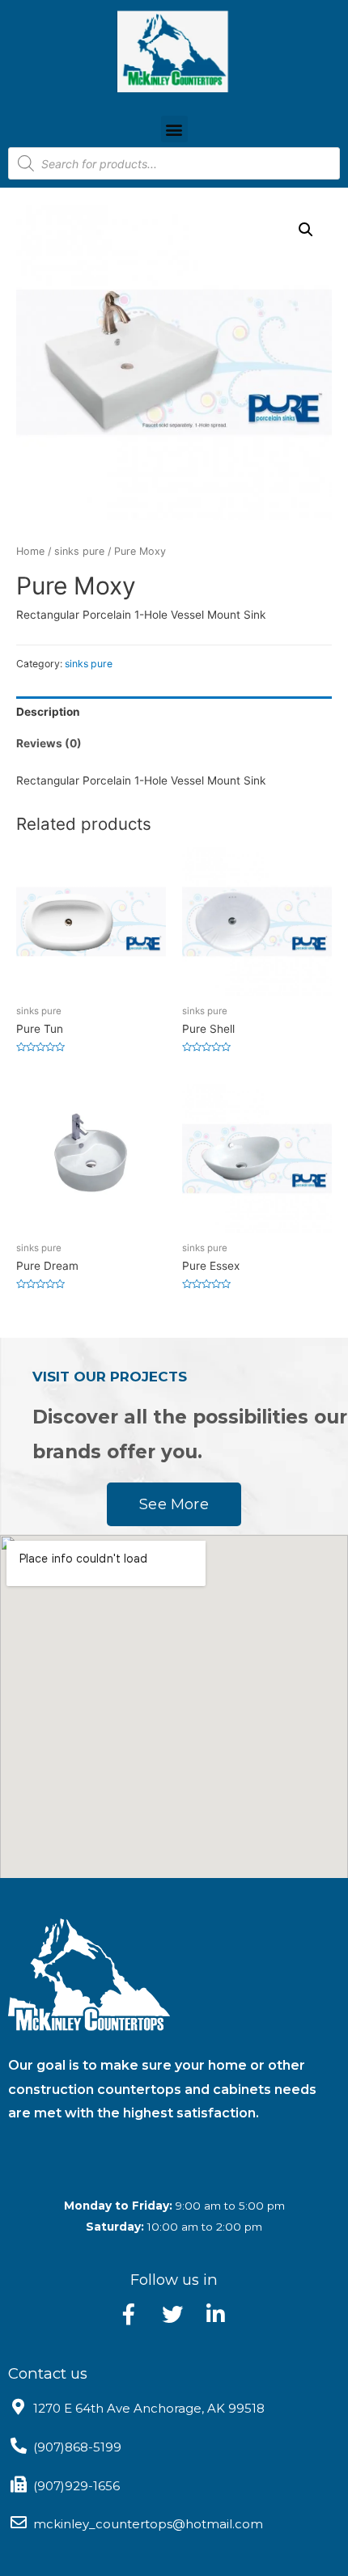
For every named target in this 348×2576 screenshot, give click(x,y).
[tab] (174, 712)
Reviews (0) (49, 743)
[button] (174, 129)
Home (30, 551)
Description (48, 712)
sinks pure (79, 551)
